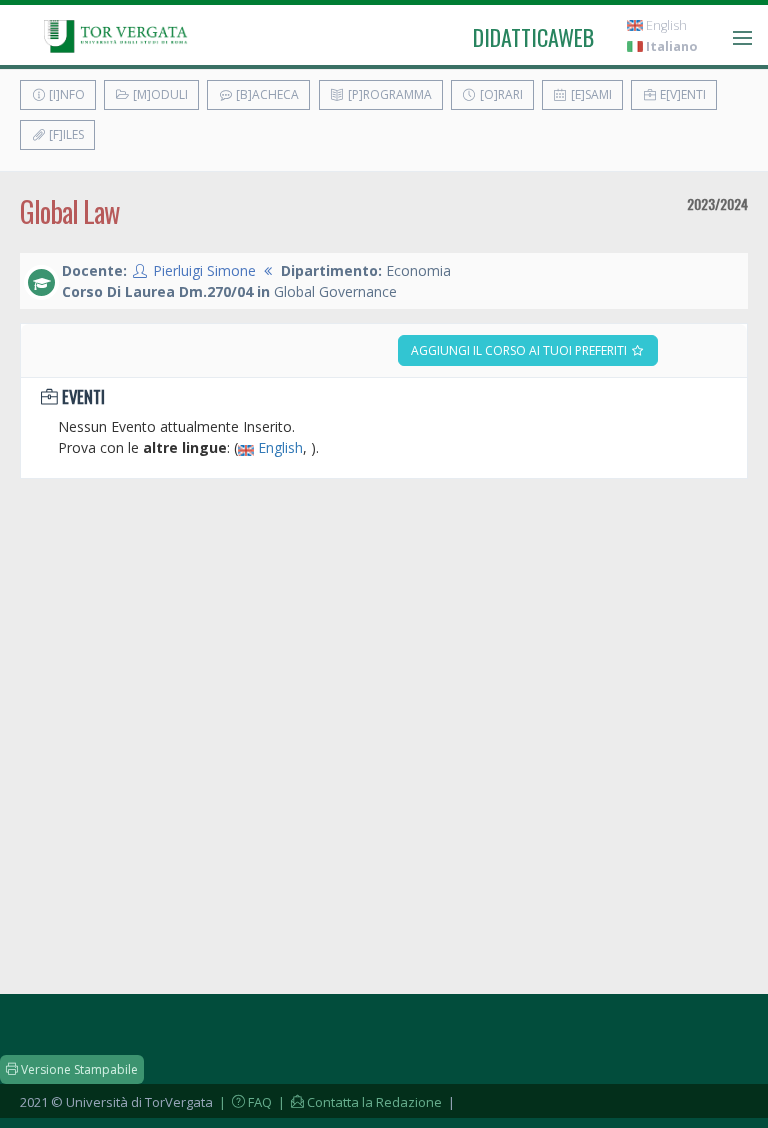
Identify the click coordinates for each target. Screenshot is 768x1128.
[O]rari (500, 94)
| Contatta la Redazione (358, 1102)
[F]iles (65, 134)
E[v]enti (681, 94)
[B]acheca (266, 94)
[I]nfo (65, 94)
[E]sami (590, 94)
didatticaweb (533, 37)
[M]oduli (159, 94)
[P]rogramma (388, 94)
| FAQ (244, 1102)
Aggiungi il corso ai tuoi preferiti (520, 350)
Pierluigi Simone (204, 270)
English (665, 25)
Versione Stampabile (78, 1069)
